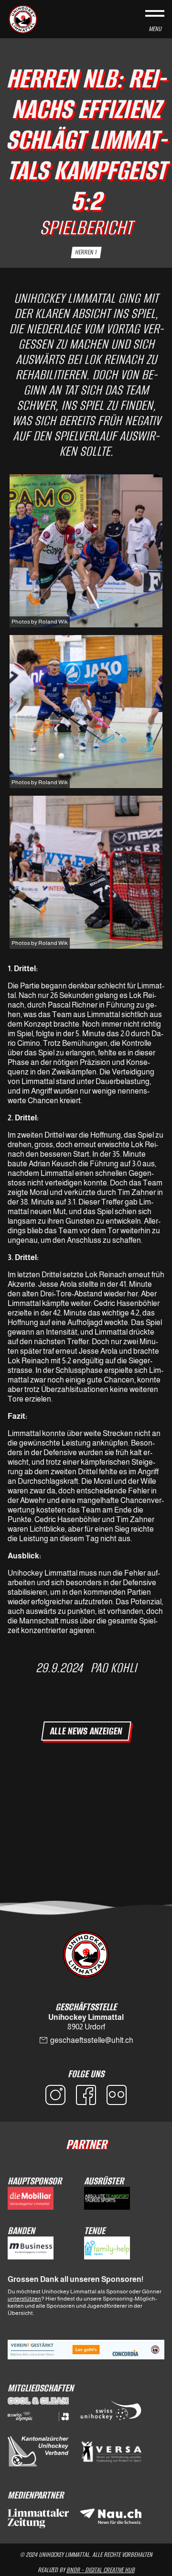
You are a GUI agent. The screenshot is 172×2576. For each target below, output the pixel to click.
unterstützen (24, 2299)
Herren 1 (86, 252)
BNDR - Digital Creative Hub (101, 2570)
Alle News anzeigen (86, 1731)
